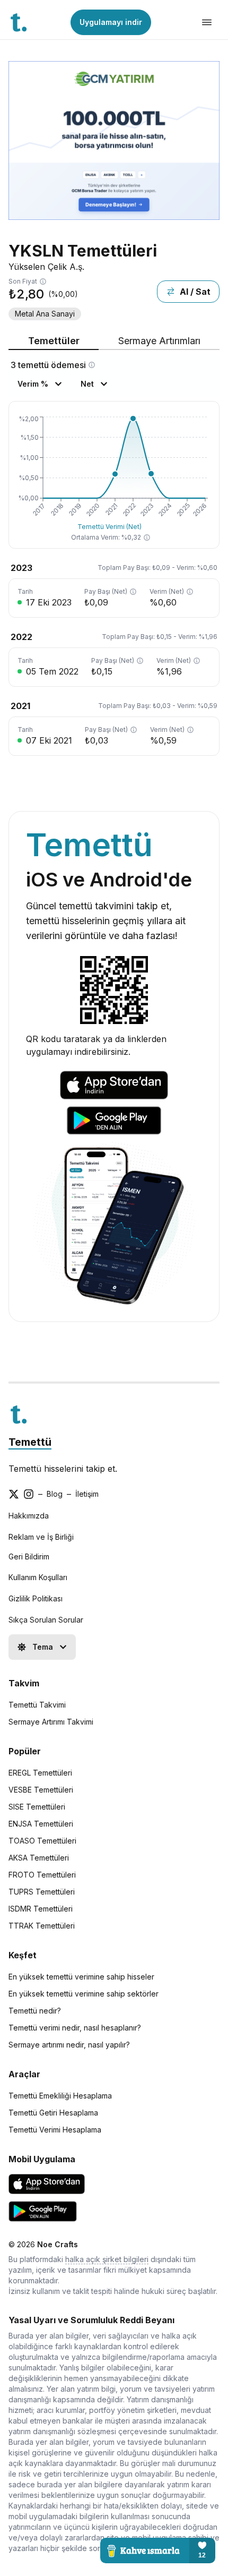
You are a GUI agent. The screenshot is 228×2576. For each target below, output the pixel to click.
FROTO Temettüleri (42, 1875)
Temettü (30, 1442)
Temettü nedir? (35, 2011)
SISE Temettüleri (37, 1807)
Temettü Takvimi (37, 1705)
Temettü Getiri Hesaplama (53, 2113)
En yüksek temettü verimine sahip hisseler (81, 1977)
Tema (43, 1647)
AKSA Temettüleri (39, 1858)
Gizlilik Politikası (36, 1598)
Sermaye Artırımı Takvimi (51, 1722)
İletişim (87, 1494)
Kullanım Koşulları (38, 1577)
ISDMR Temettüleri (41, 1909)
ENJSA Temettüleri (41, 1824)
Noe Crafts (58, 2244)
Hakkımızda (29, 1516)
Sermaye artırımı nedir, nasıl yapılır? (69, 2045)
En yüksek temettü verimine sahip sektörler (84, 1994)
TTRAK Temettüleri (42, 1926)
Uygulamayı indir (111, 22)
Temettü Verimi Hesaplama (55, 2130)
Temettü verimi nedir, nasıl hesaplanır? (75, 2028)
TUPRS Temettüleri (42, 1892)
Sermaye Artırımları (159, 341)
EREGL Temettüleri (40, 1773)
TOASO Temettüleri (42, 1841)
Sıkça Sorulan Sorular (46, 1620)
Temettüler (54, 341)
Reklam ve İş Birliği (41, 1537)
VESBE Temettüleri (41, 1790)
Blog (55, 1494)
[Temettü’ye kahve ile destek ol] (158, 2551)
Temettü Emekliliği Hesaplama (60, 2096)
